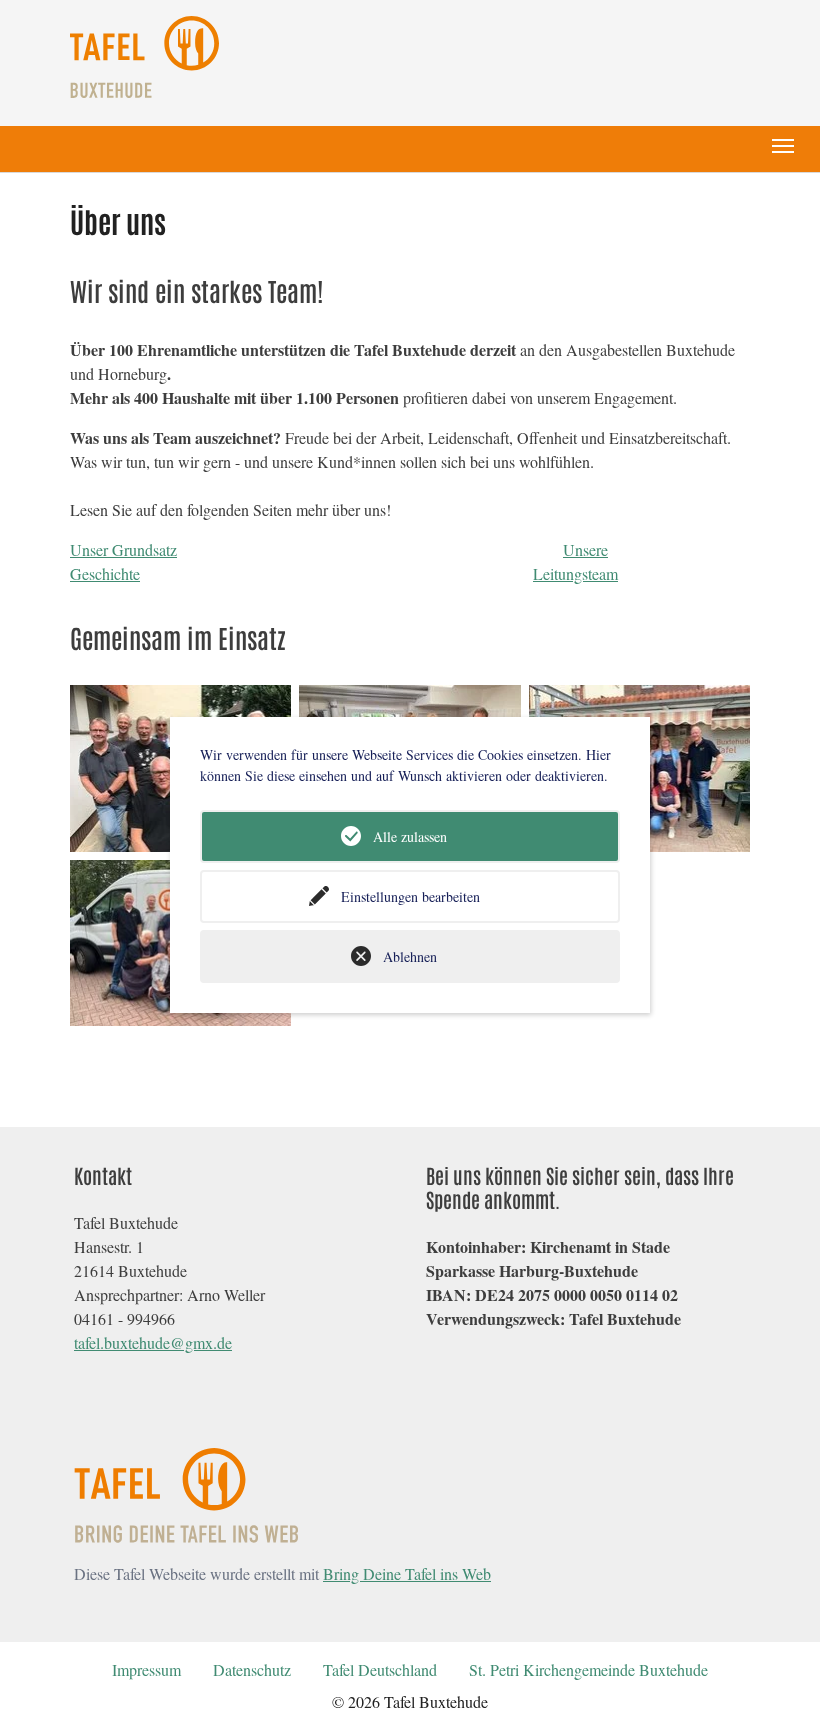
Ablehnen (410, 956)
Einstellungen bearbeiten (410, 896)
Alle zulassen (410, 836)
